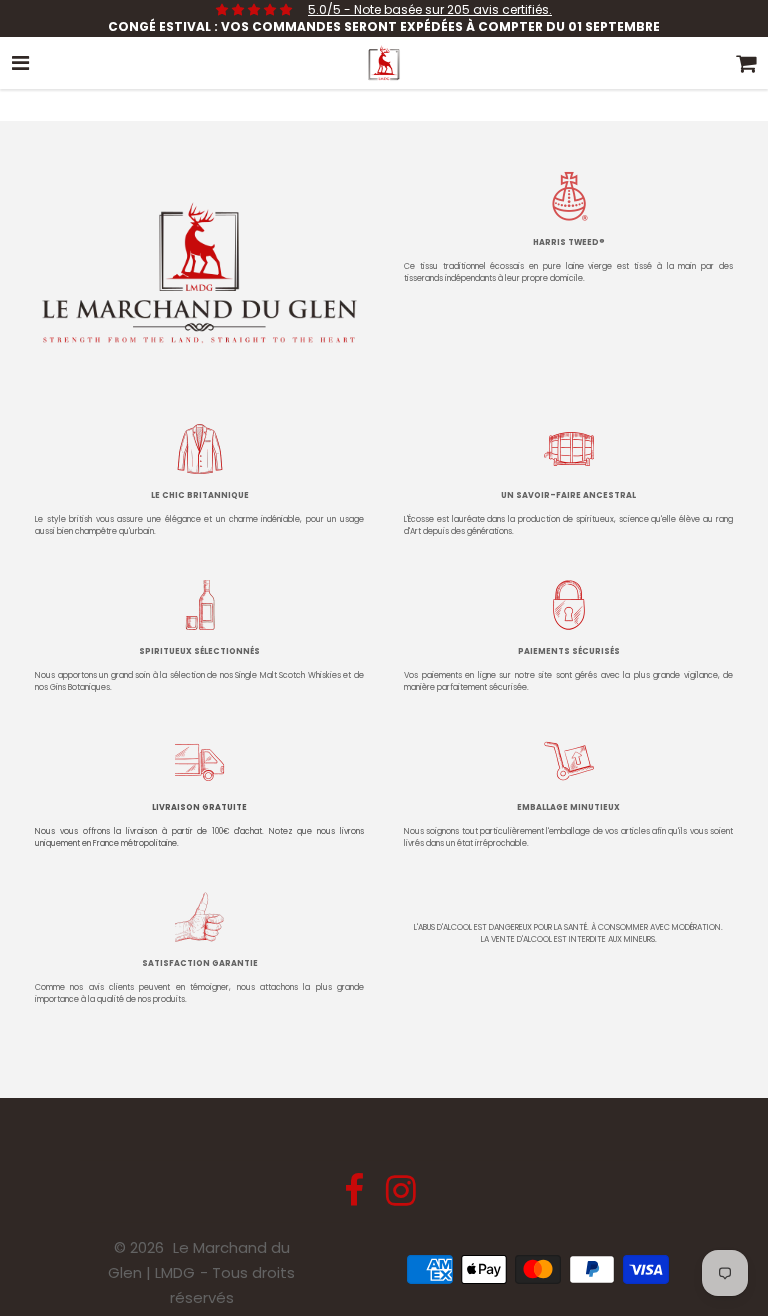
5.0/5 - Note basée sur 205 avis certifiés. (430, 9)
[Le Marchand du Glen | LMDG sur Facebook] (356, 1197)
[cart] (747, 63)
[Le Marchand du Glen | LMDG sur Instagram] (401, 1197)
